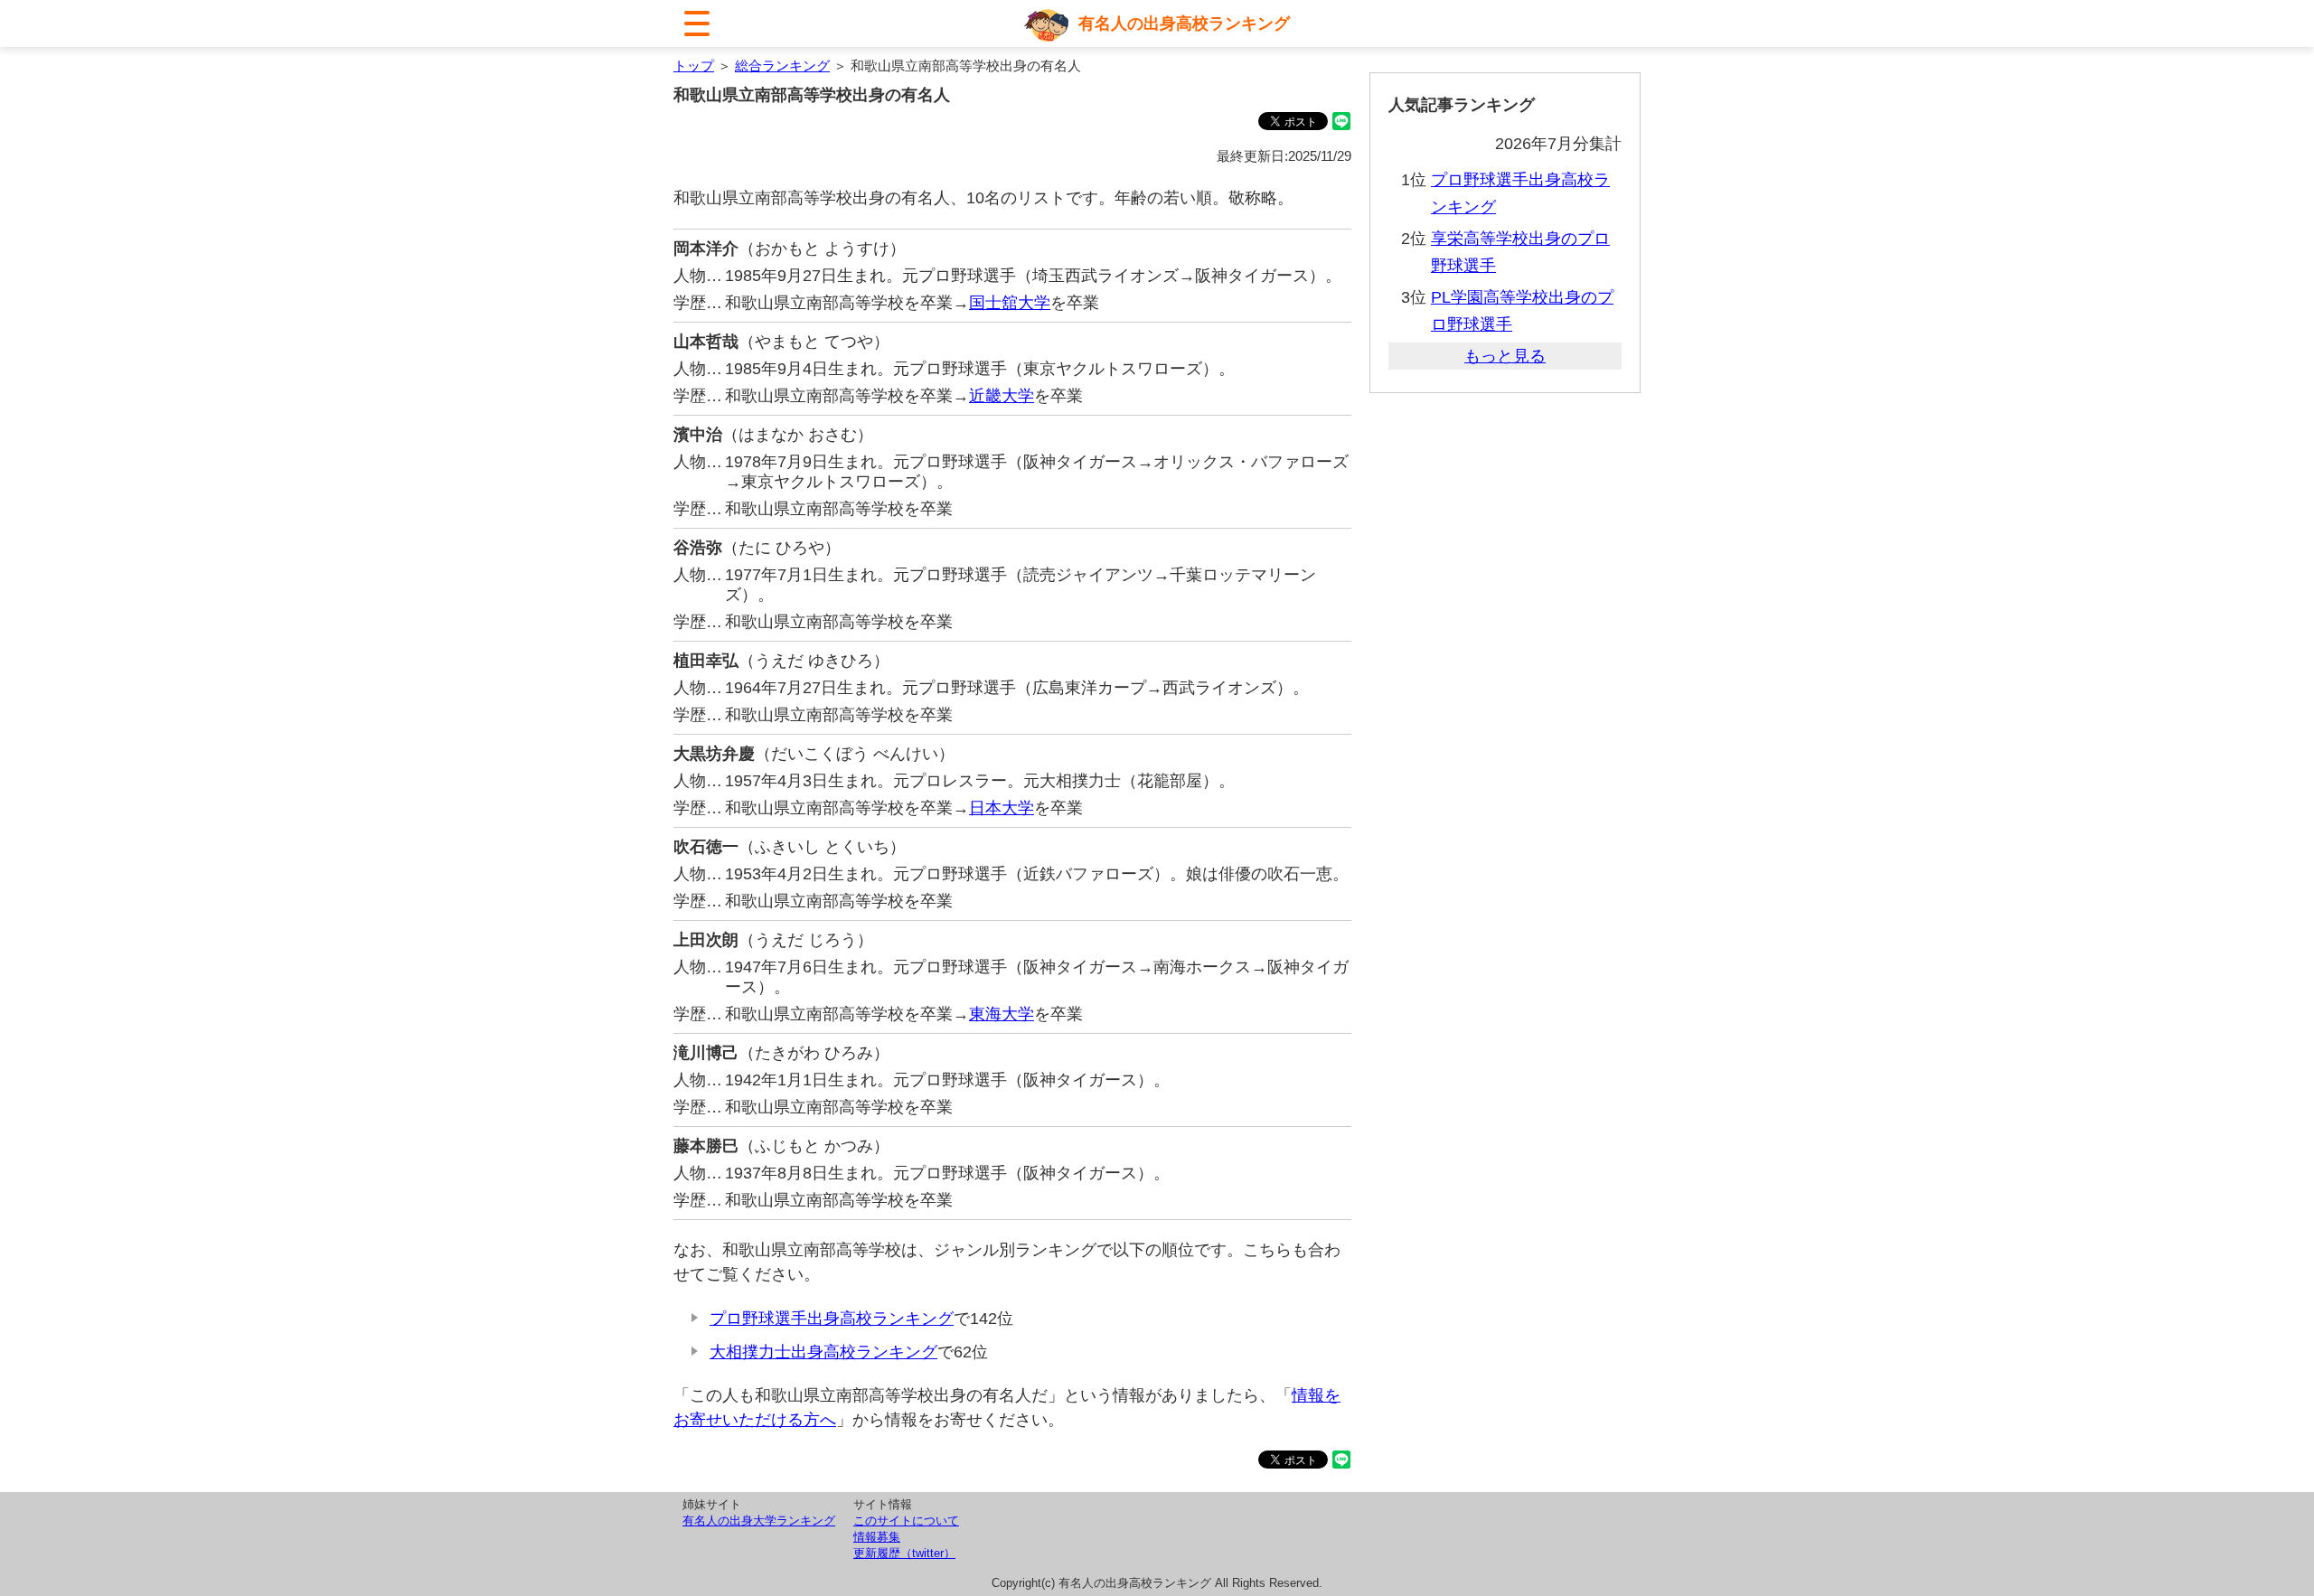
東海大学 (1002, 1014)
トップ (694, 66)
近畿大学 (1002, 396)
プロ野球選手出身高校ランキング (832, 1319)
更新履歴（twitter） (904, 1553)
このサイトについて (906, 1521)
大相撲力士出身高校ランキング (823, 1352)
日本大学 (1002, 808)
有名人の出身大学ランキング (759, 1521)
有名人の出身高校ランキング (1184, 23)
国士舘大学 (1010, 303)
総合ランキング (782, 66)
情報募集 (877, 1537)
